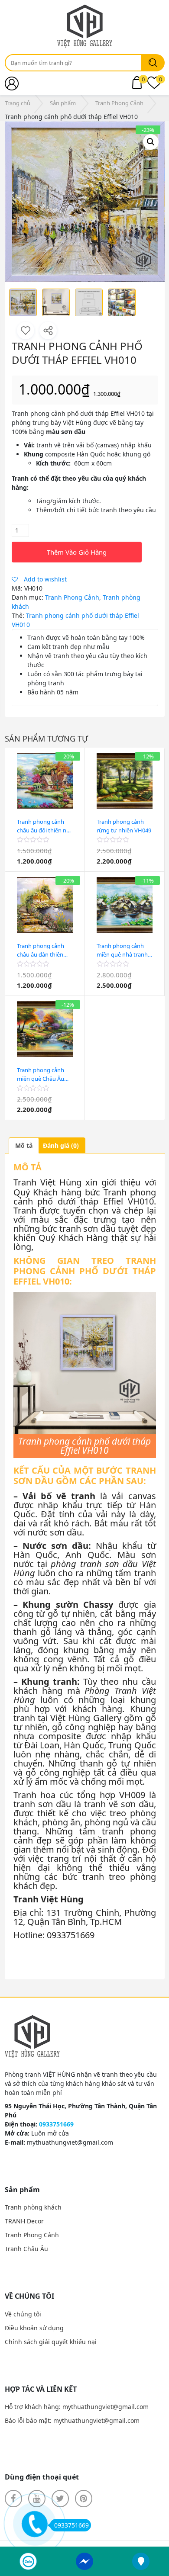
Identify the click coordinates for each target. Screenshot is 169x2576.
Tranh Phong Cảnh (119, 103)
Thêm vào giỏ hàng (77, 552)
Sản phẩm (63, 103)
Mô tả (24, 1145)
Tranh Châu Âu (26, 2249)
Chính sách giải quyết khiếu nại (51, 2342)
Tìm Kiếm (153, 63)
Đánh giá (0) (61, 1145)
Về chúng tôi (23, 2314)
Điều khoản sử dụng (34, 2328)
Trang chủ (18, 103)
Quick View (45, 867)
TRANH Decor (24, 2221)
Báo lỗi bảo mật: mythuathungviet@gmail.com (72, 2420)
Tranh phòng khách (33, 2207)
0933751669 (71, 2525)
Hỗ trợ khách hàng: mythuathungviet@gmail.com (77, 2407)
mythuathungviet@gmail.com (70, 2142)
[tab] (24, 1145)
